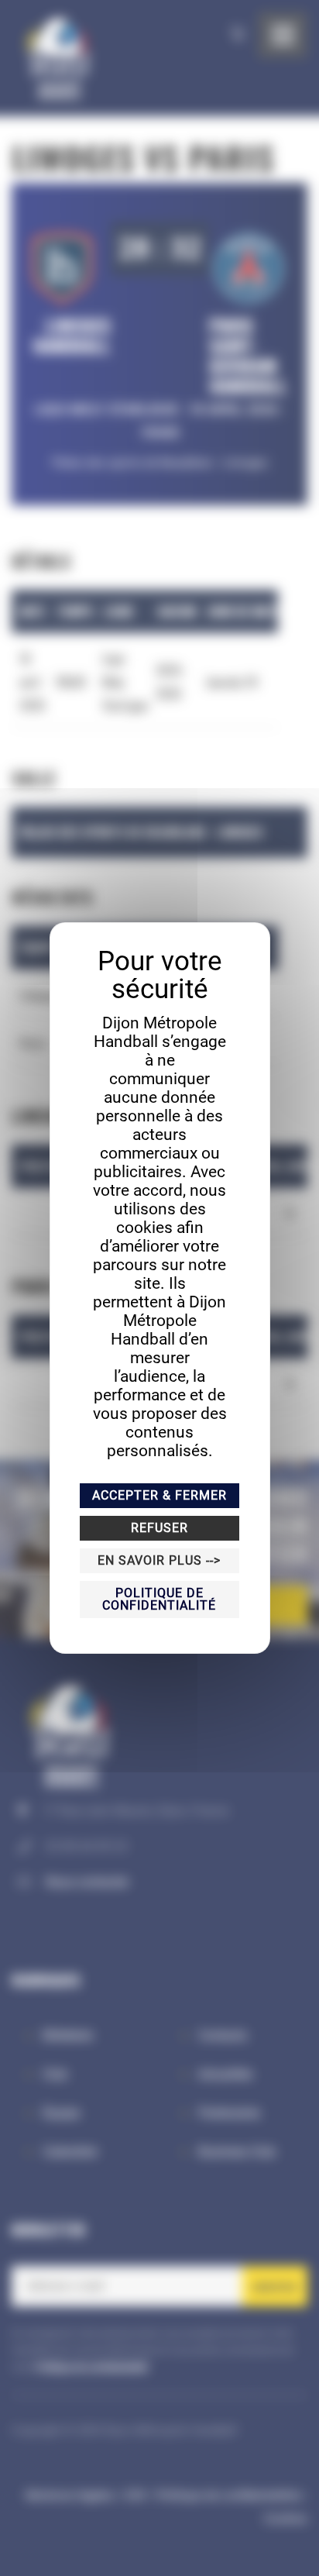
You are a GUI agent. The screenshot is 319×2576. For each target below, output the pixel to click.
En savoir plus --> (159, 1560)
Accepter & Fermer (159, 1495)
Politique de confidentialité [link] (159, 1599)
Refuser (159, 1528)
